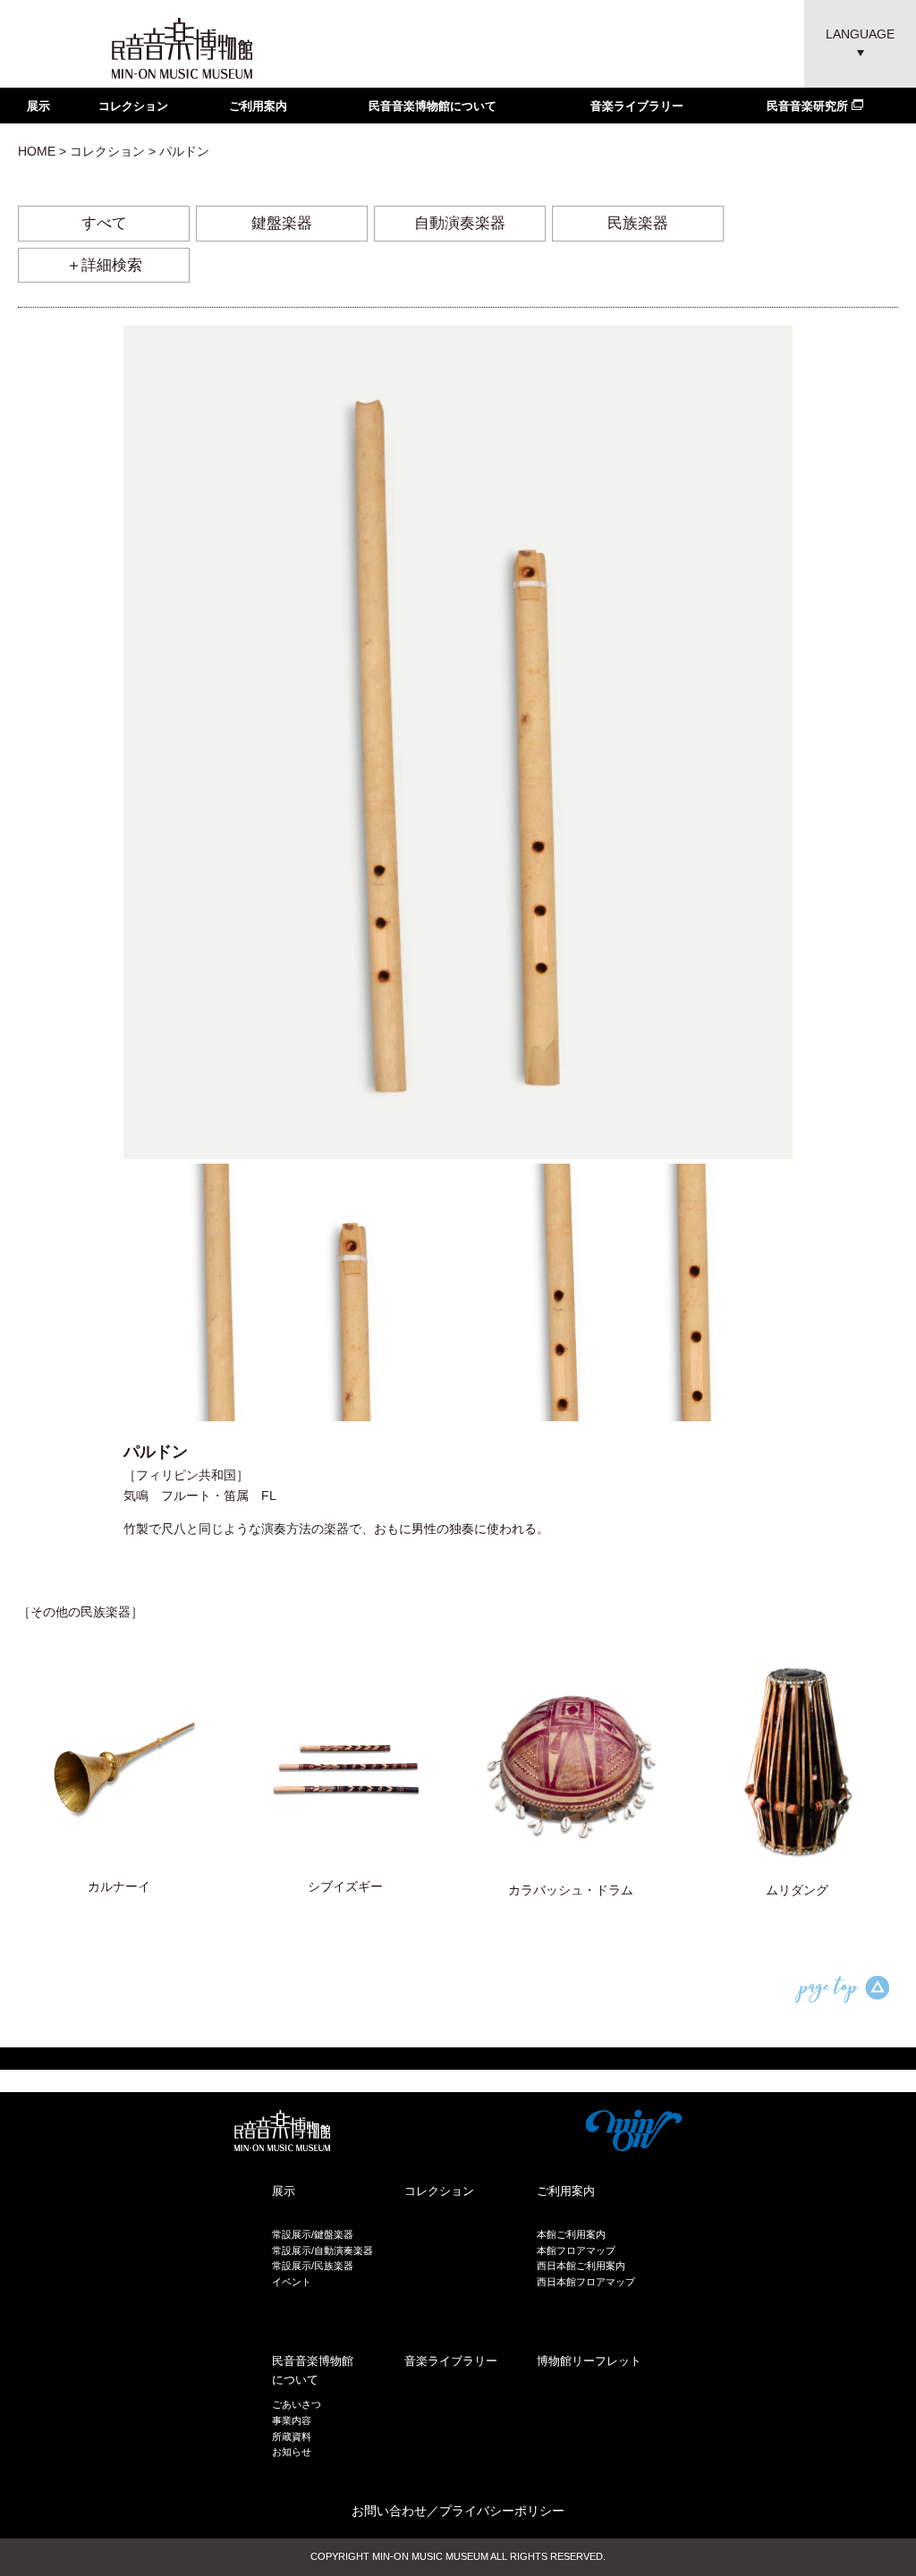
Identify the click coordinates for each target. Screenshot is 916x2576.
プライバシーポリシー (502, 2511)
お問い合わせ (389, 2511)
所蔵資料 (292, 2436)
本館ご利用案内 (571, 2234)
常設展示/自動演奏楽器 (322, 2250)
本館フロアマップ (576, 2250)
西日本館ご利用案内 (581, 2266)
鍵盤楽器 (282, 223)
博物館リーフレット (589, 2361)
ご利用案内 (258, 106)
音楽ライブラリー (637, 106)
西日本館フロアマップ (586, 2282)
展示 (38, 106)
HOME (37, 151)
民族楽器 (638, 223)
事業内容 (292, 2420)
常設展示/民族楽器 (313, 2266)
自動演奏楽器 (460, 223)
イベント (292, 2282)
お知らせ (292, 2452)
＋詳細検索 (104, 265)
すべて (104, 223)
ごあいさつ (297, 2404)
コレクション (133, 106)
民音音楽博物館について (433, 106)
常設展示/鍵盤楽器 (313, 2234)
